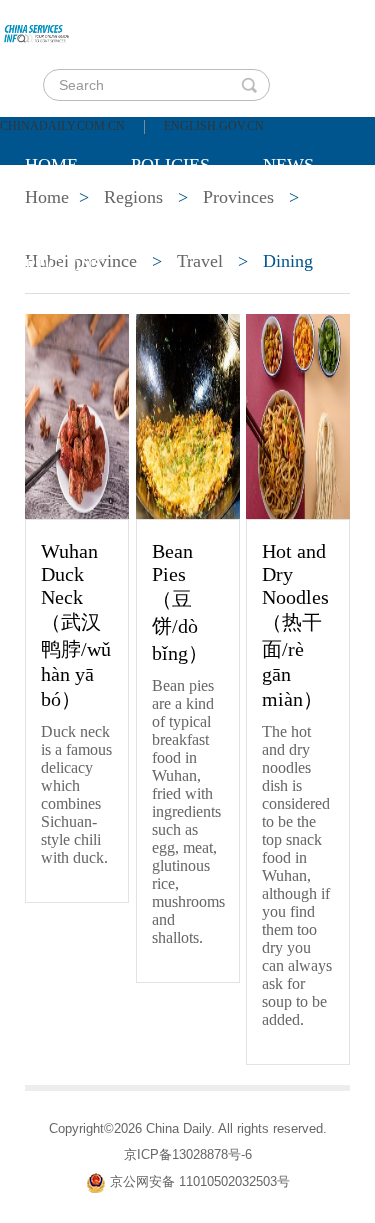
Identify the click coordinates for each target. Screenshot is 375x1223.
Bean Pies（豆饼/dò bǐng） (180, 602)
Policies (170, 165)
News (288, 165)
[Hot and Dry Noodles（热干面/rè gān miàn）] (298, 415)
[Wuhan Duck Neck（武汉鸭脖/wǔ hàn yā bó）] (77, 415)
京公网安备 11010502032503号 (200, 1181)
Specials (66, 215)
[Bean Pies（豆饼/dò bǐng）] (188, 415)
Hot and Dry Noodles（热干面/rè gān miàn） (295, 625)
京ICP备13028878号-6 (188, 1154)
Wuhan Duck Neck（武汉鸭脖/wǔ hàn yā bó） (76, 625)
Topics (192, 215)
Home (51, 165)
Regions (64, 265)
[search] (249, 85)
